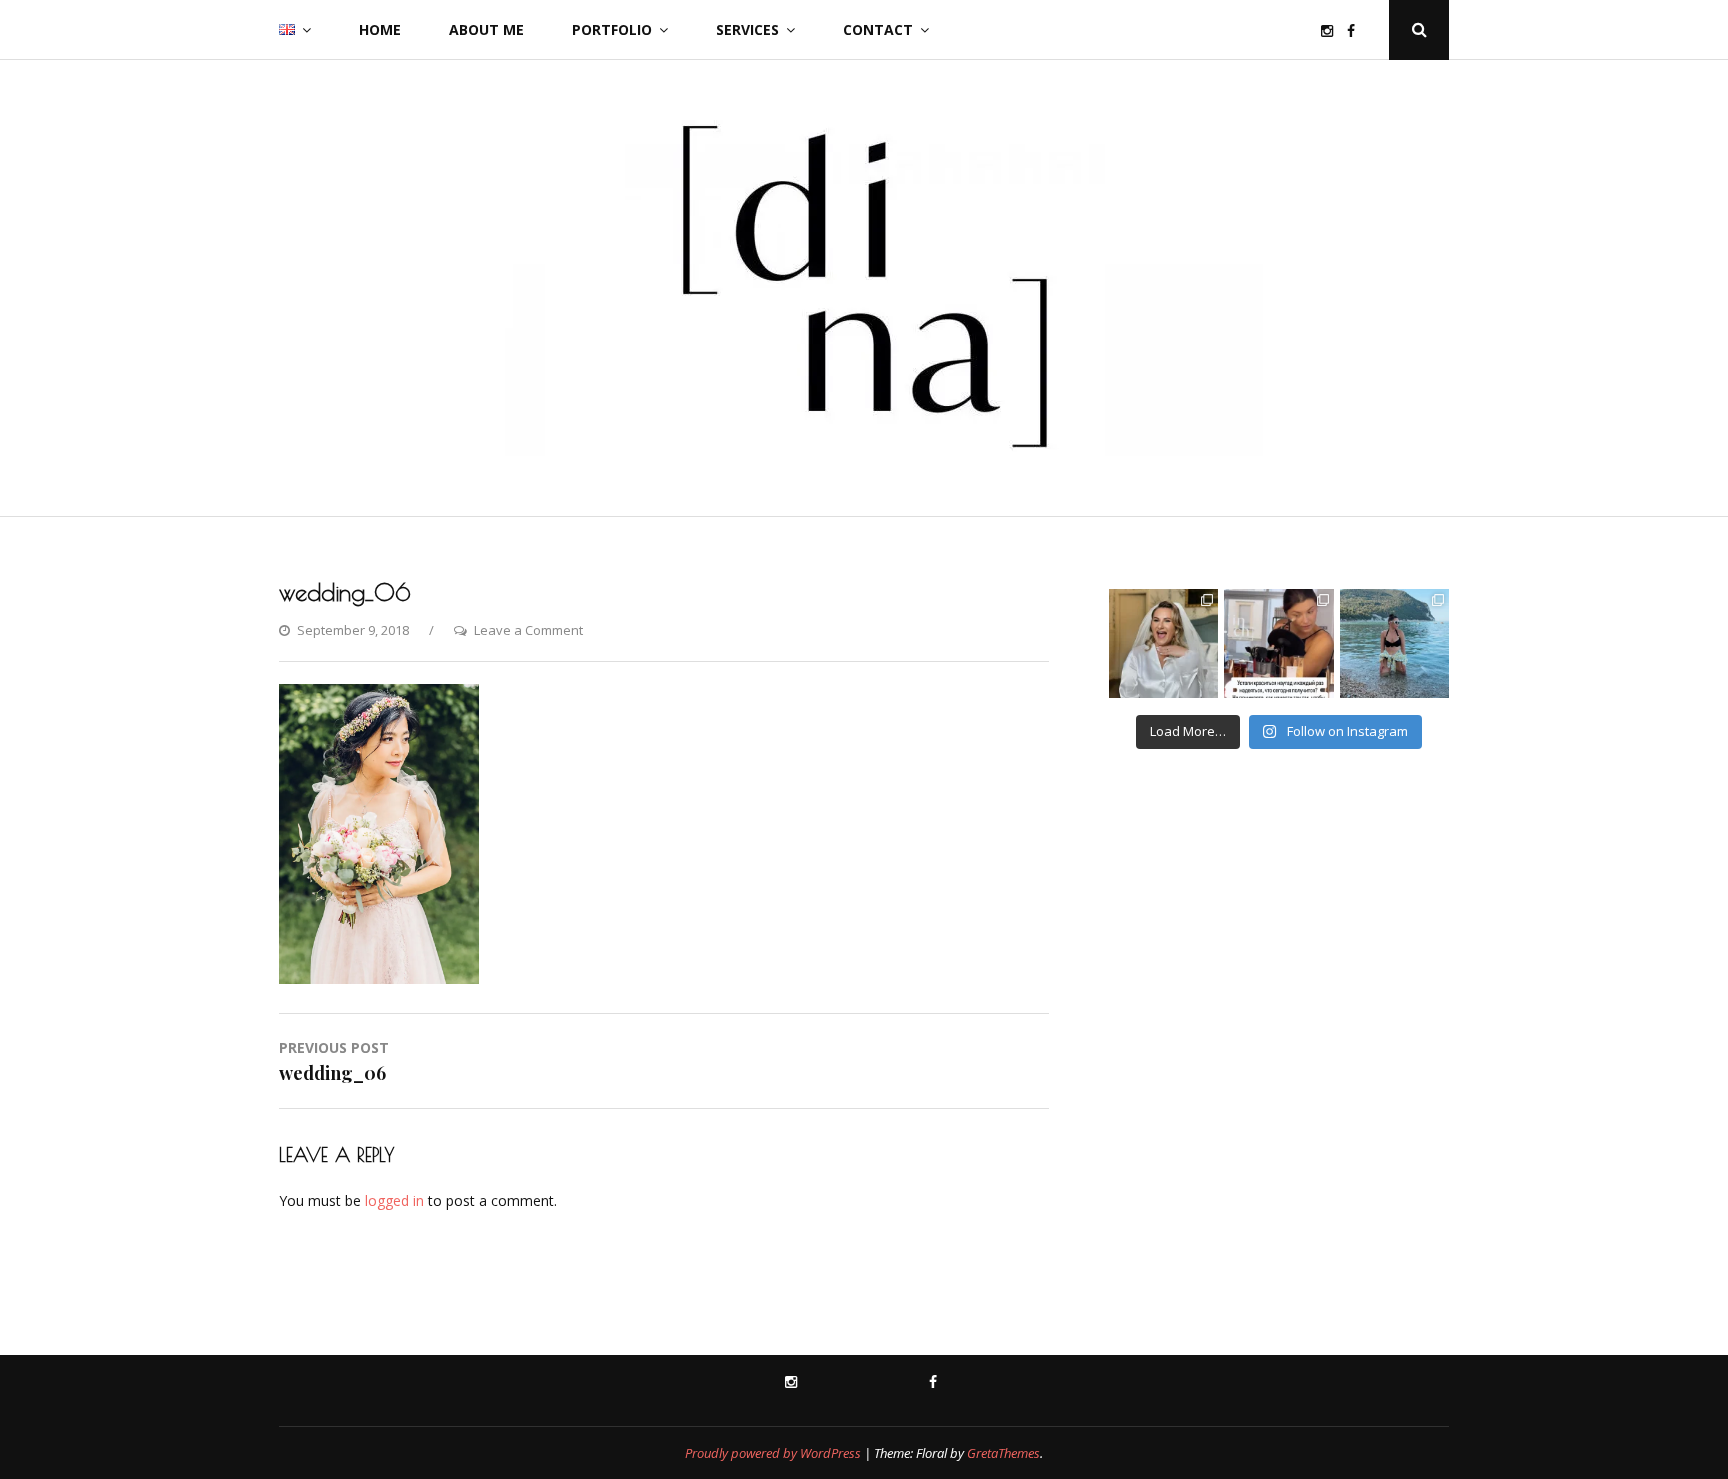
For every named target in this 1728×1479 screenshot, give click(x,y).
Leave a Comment (528, 630)
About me (486, 29)
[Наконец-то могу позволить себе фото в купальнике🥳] (1394, 643)
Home (380, 29)
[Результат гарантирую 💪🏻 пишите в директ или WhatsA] (1278, 643)
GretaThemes (1003, 1453)
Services (747, 29)
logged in (394, 1200)
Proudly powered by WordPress (773, 1453)
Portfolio (612, 29)
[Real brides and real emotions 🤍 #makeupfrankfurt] (1163, 643)
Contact (878, 29)
